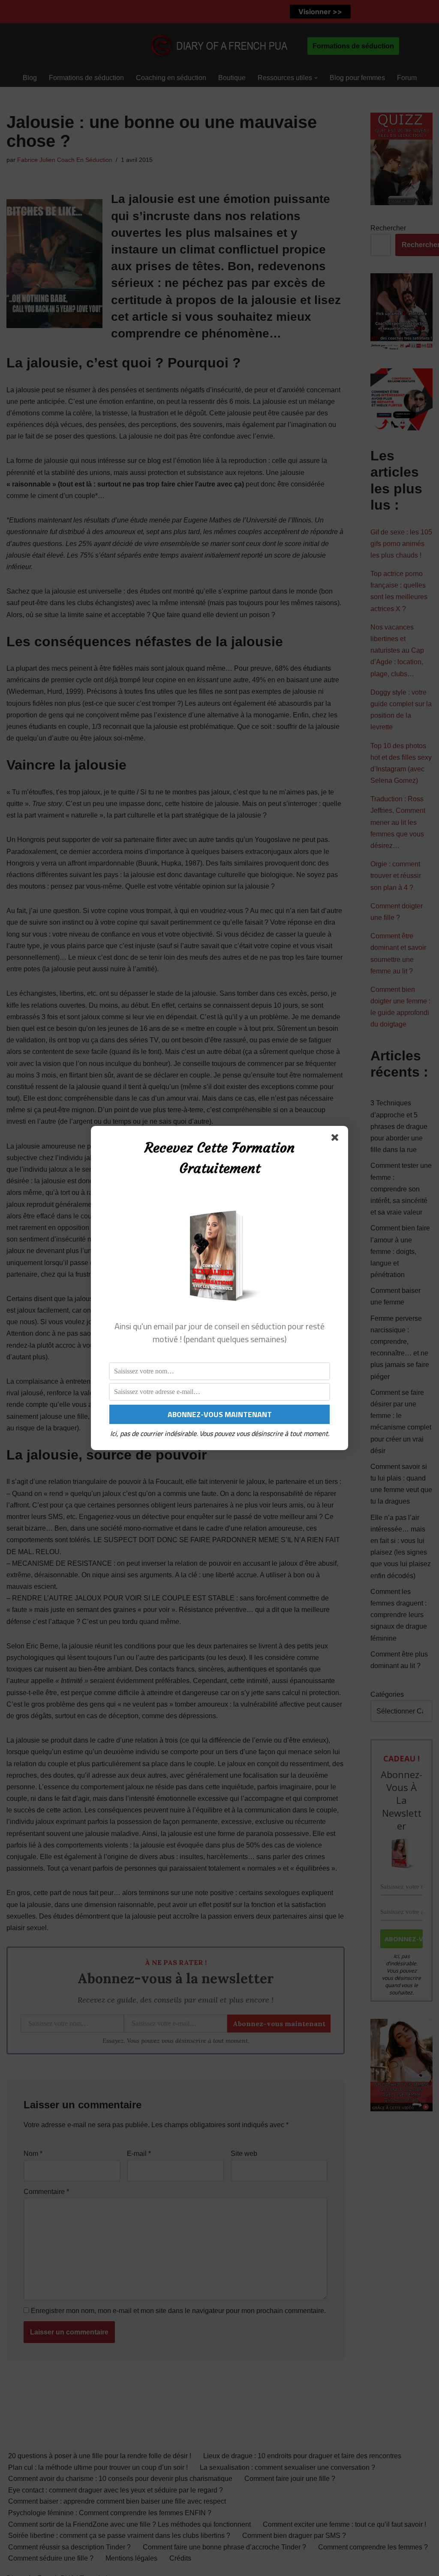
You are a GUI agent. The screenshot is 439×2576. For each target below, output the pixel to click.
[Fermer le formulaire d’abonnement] (337, 1139)
